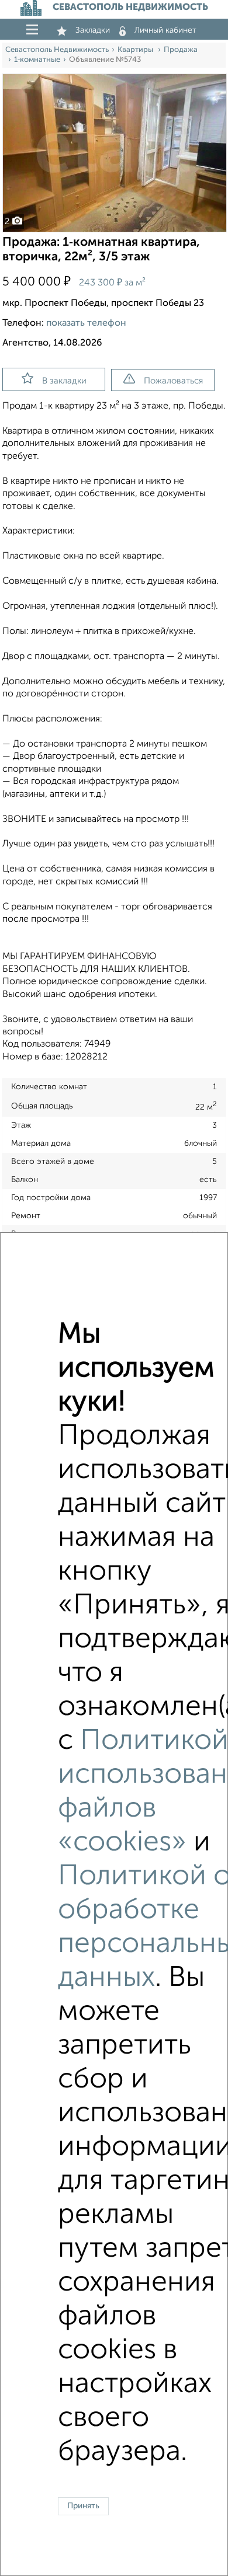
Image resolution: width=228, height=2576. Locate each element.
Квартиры (136, 50)
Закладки (93, 30)
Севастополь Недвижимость (57, 50)
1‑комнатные (37, 60)
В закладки (64, 381)
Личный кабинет (165, 30)
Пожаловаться (173, 381)
